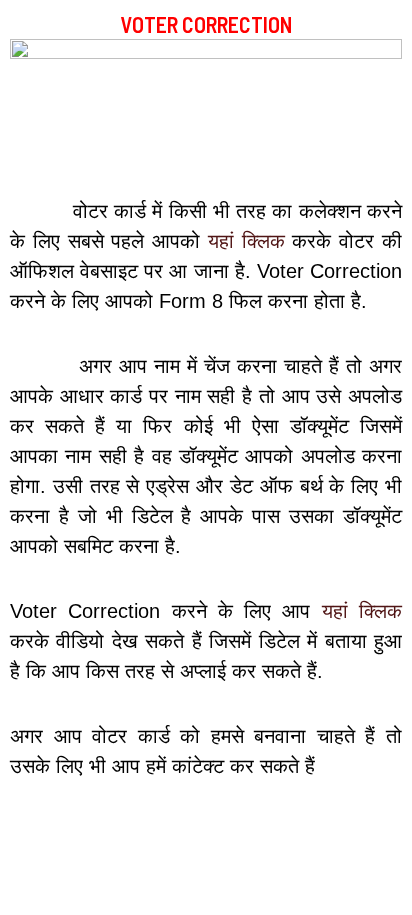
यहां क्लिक (246, 241)
